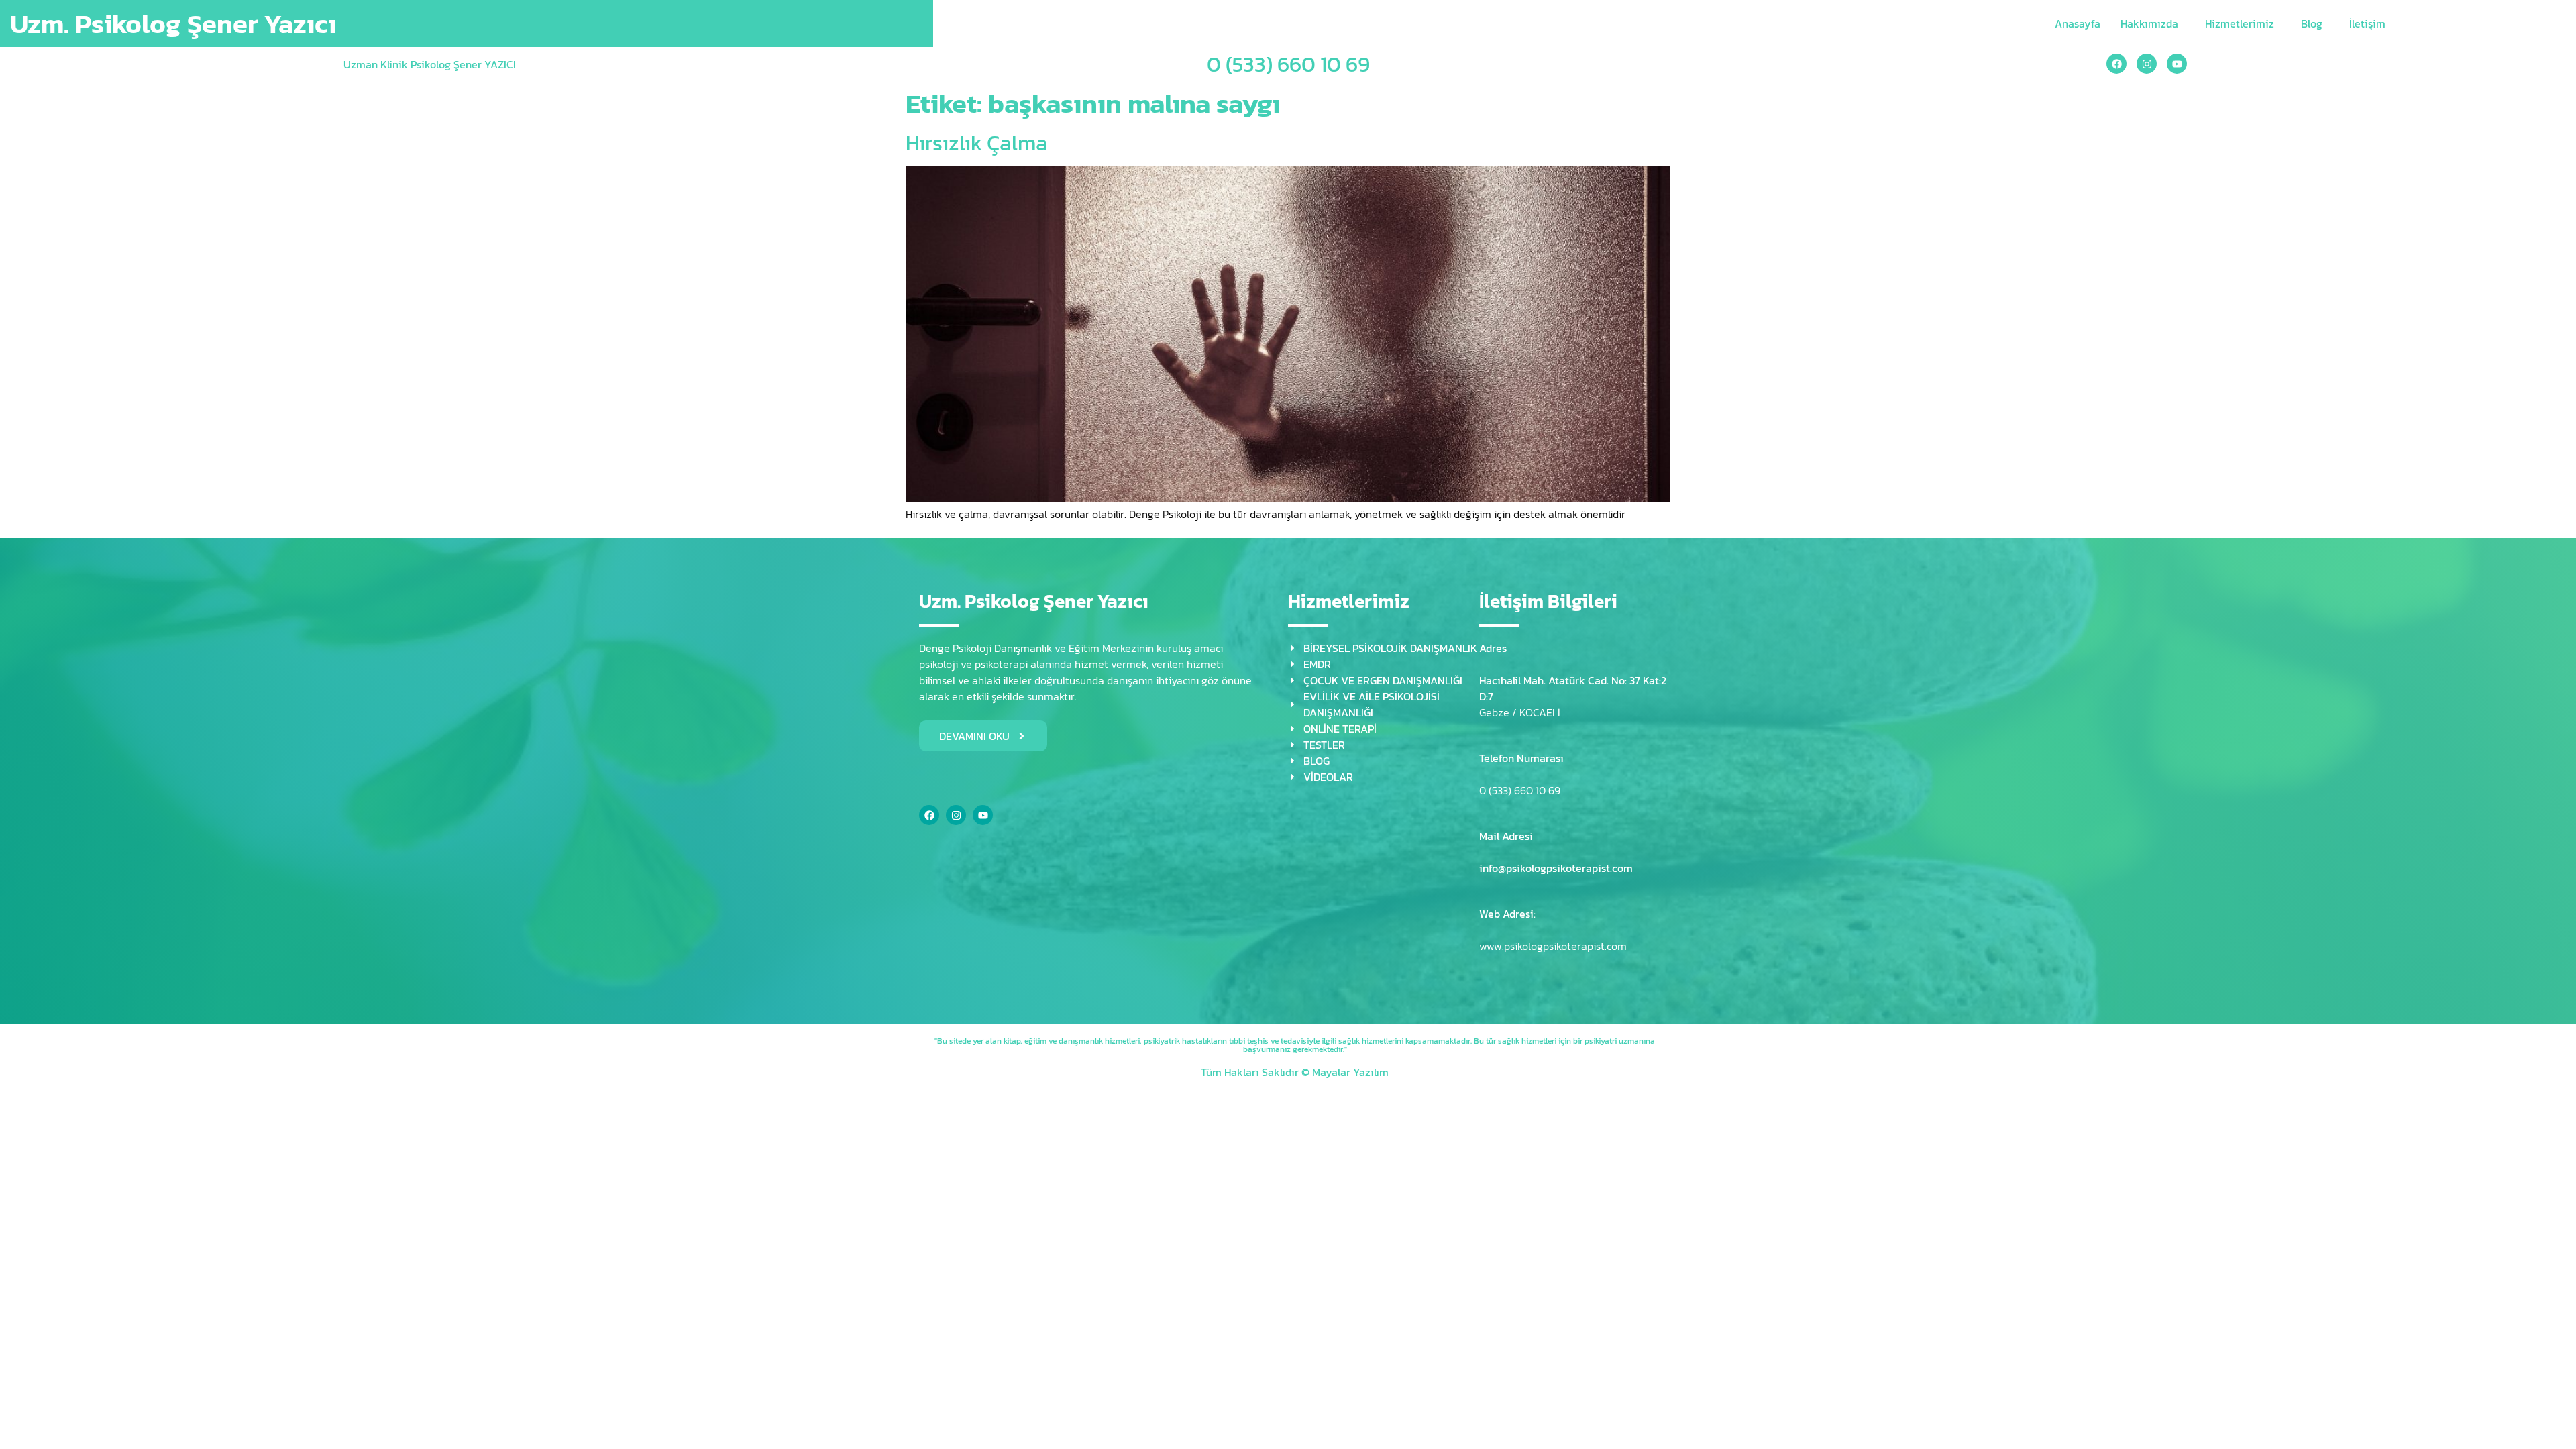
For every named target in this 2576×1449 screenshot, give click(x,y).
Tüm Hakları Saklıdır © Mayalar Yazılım (1295, 1072)
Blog (2312, 23)
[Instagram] (2147, 64)
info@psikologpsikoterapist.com (1556, 868)
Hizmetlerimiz (2240, 23)
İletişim (2367, 23)
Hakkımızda (2149, 23)
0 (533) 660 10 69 (1288, 64)
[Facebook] (2116, 64)
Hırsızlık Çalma (977, 143)
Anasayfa (2078, 23)
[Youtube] (2177, 64)
